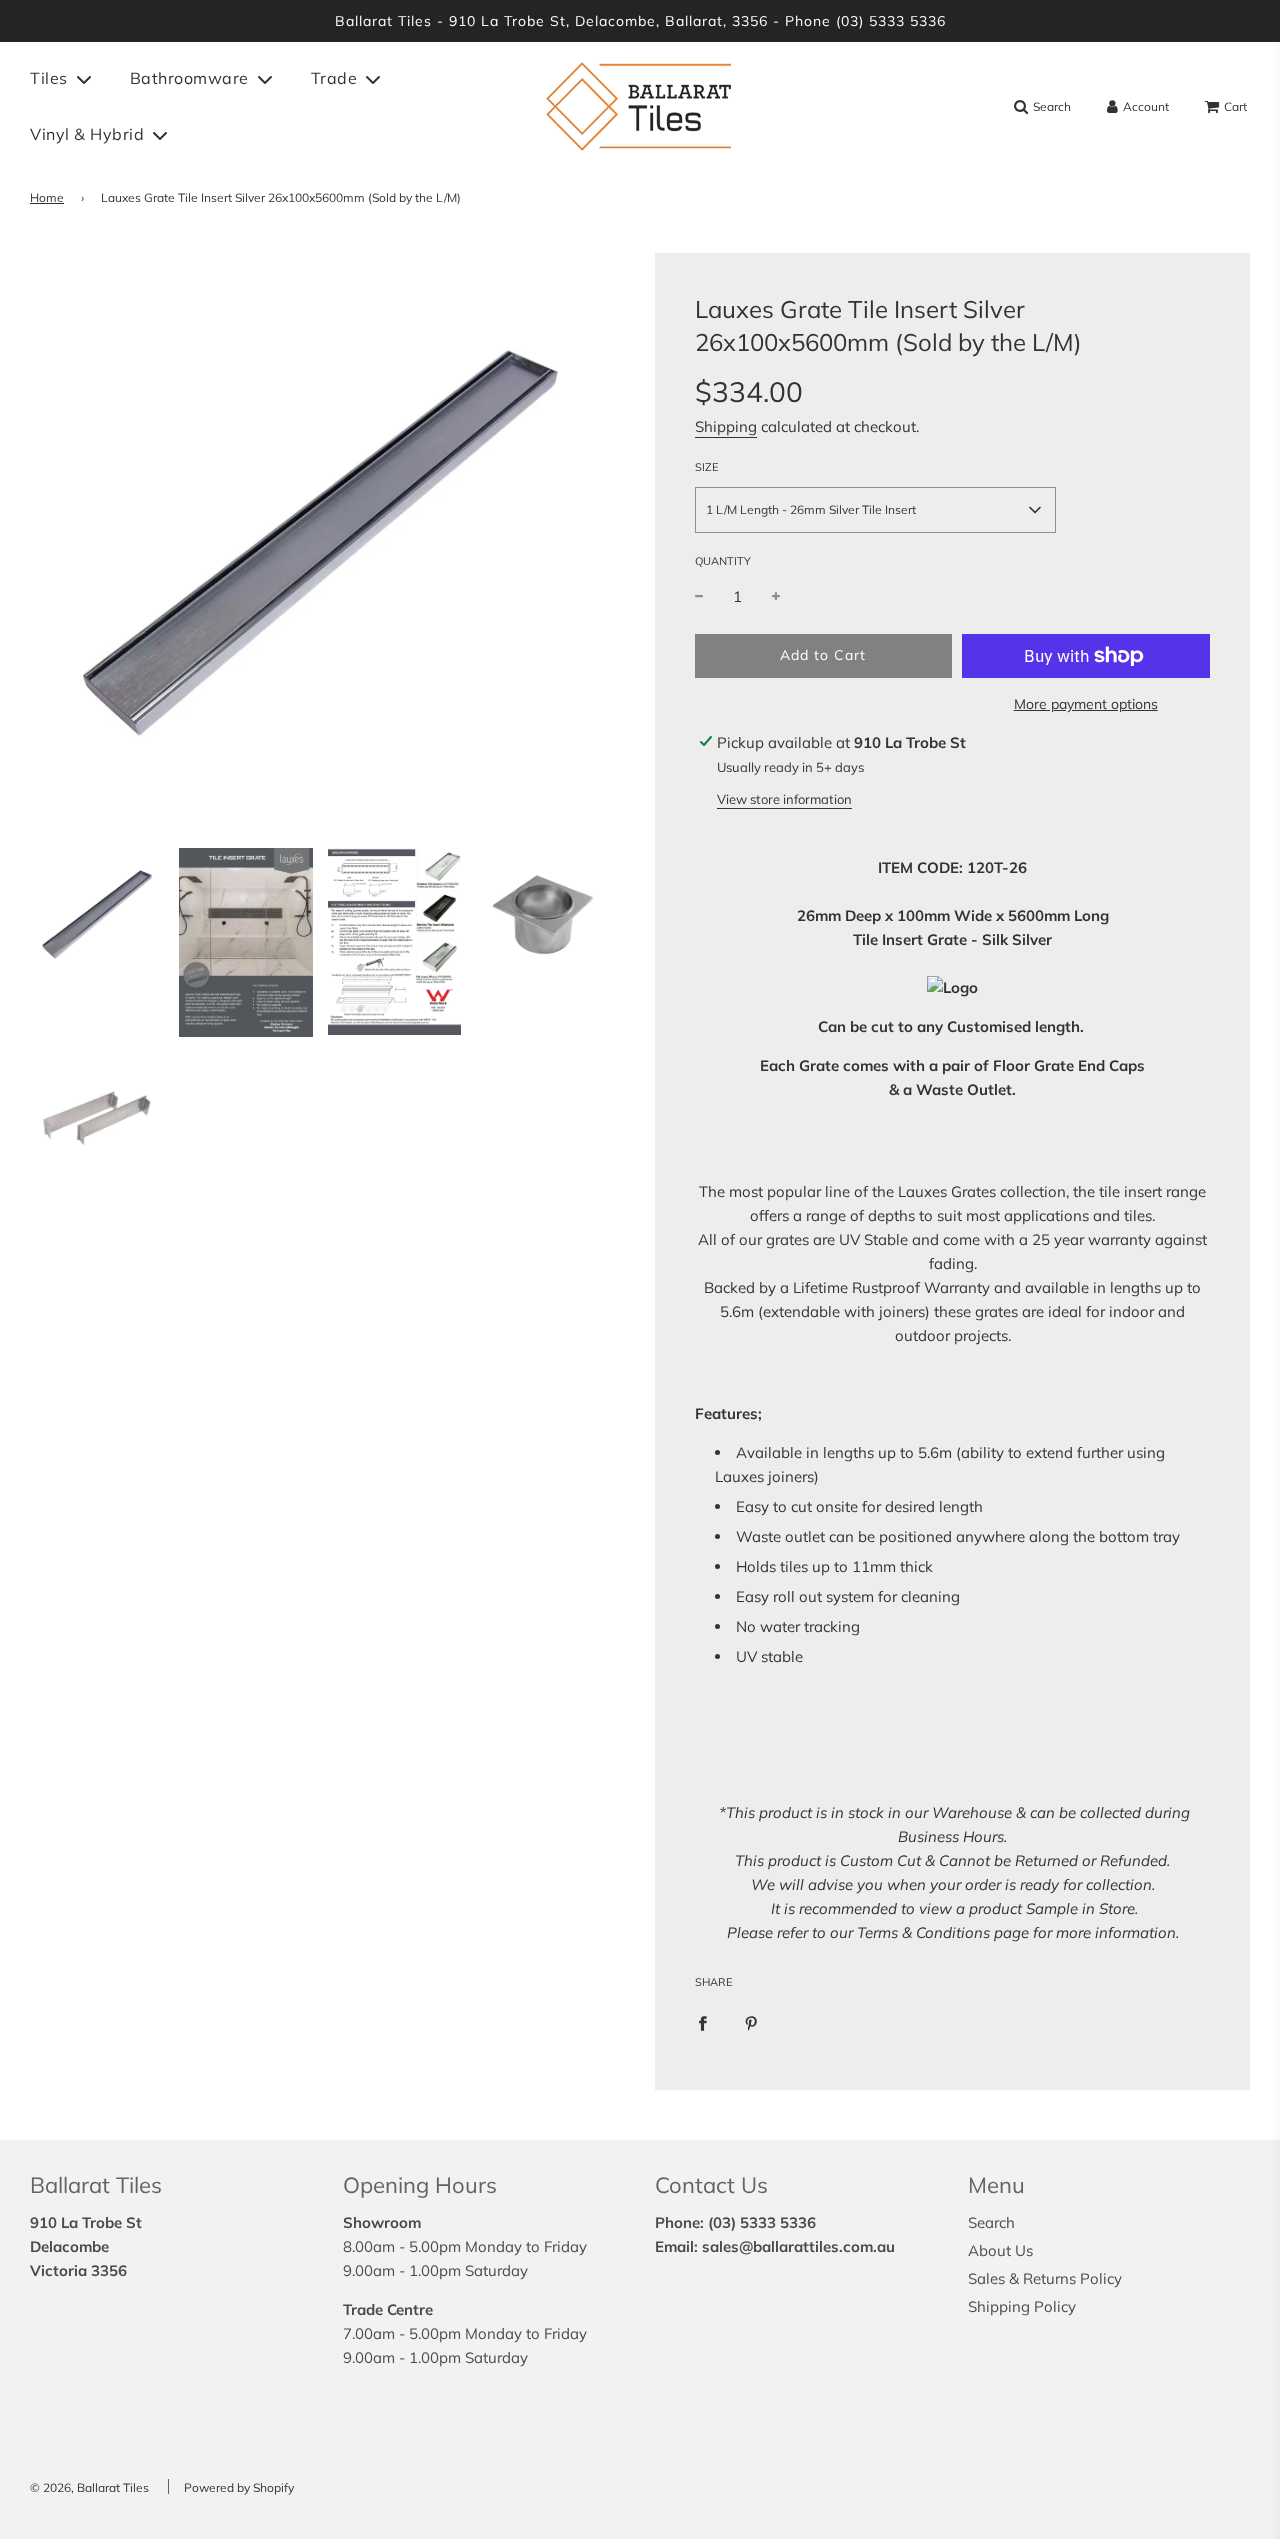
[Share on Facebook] (702, 2023)
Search (991, 2222)
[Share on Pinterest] (751, 2023)
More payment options (1086, 704)
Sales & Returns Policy (1045, 2278)
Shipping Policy (1022, 2306)
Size (706, 467)
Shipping (726, 426)
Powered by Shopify (239, 2487)
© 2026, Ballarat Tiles (89, 2487)
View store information (784, 799)
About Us (1000, 2250)
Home (47, 197)
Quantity (723, 561)
